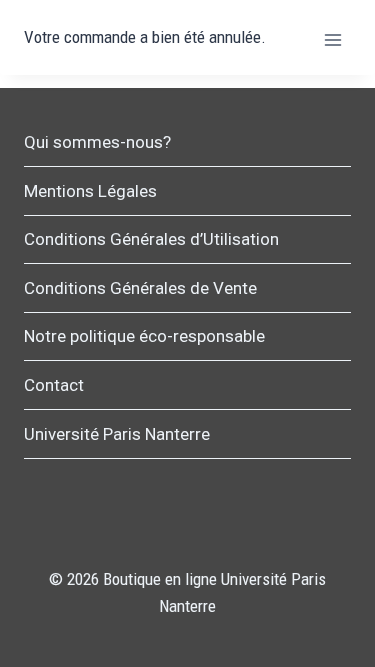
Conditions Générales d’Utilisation (151, 239)
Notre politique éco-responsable (144, 336)
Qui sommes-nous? (97, 142)
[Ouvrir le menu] (332, 39)
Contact (54, 385)
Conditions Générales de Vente (140, 288)
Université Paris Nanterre (117, 434)
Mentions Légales (90, 191)
